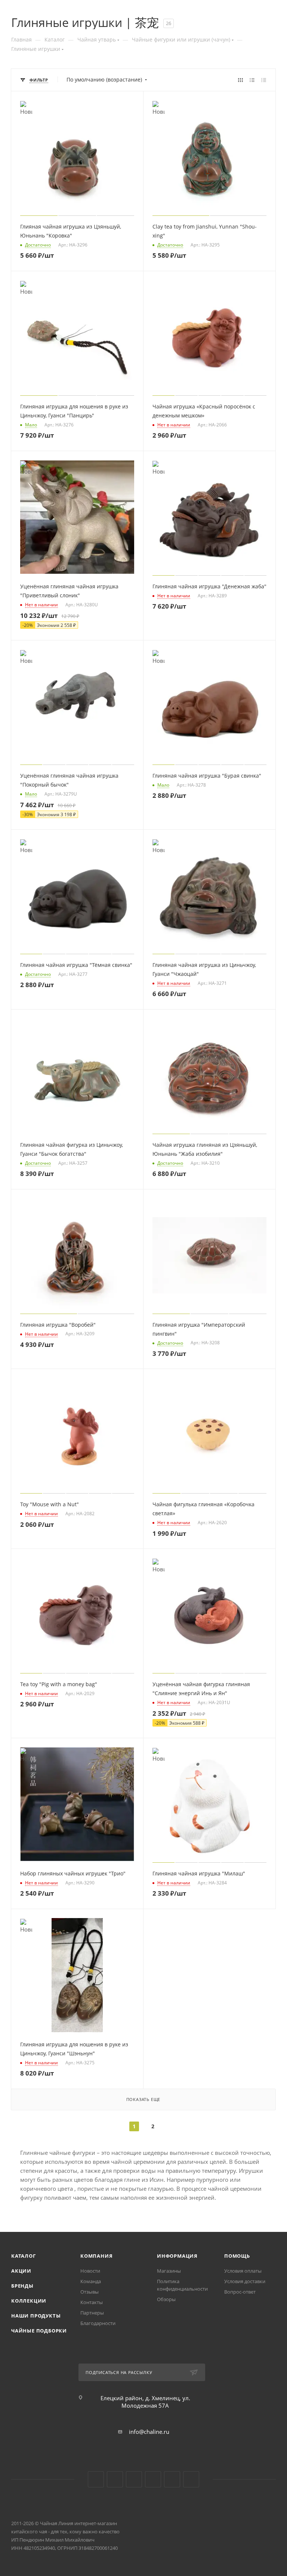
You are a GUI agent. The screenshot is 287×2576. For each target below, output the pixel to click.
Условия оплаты (243, 2271)
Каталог (24, 2256)
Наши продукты (36, 2316)
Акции (21, 2271)
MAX (191, 2479)
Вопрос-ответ (240, 2292)
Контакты (92, 2302)
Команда (91, 2281)
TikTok (172, 2479)
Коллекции (29, 2301)
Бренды (22, 2286)
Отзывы (90, 2292)
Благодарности (98, 2323)
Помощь (237, 2256)
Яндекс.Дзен (153, 2479)
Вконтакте (96, 2479)
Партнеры (92, 2313)
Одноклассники (134, 2479)
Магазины (169, 2271)
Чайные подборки (39, 2331)
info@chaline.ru (149, 2432)
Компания (96, 2256)
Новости (90, 2271)
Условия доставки (245, 2281)
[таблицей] (264, 80)
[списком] (252, 80)
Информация (177, 2256)
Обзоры (166, 2299)
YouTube (115, 2479)
